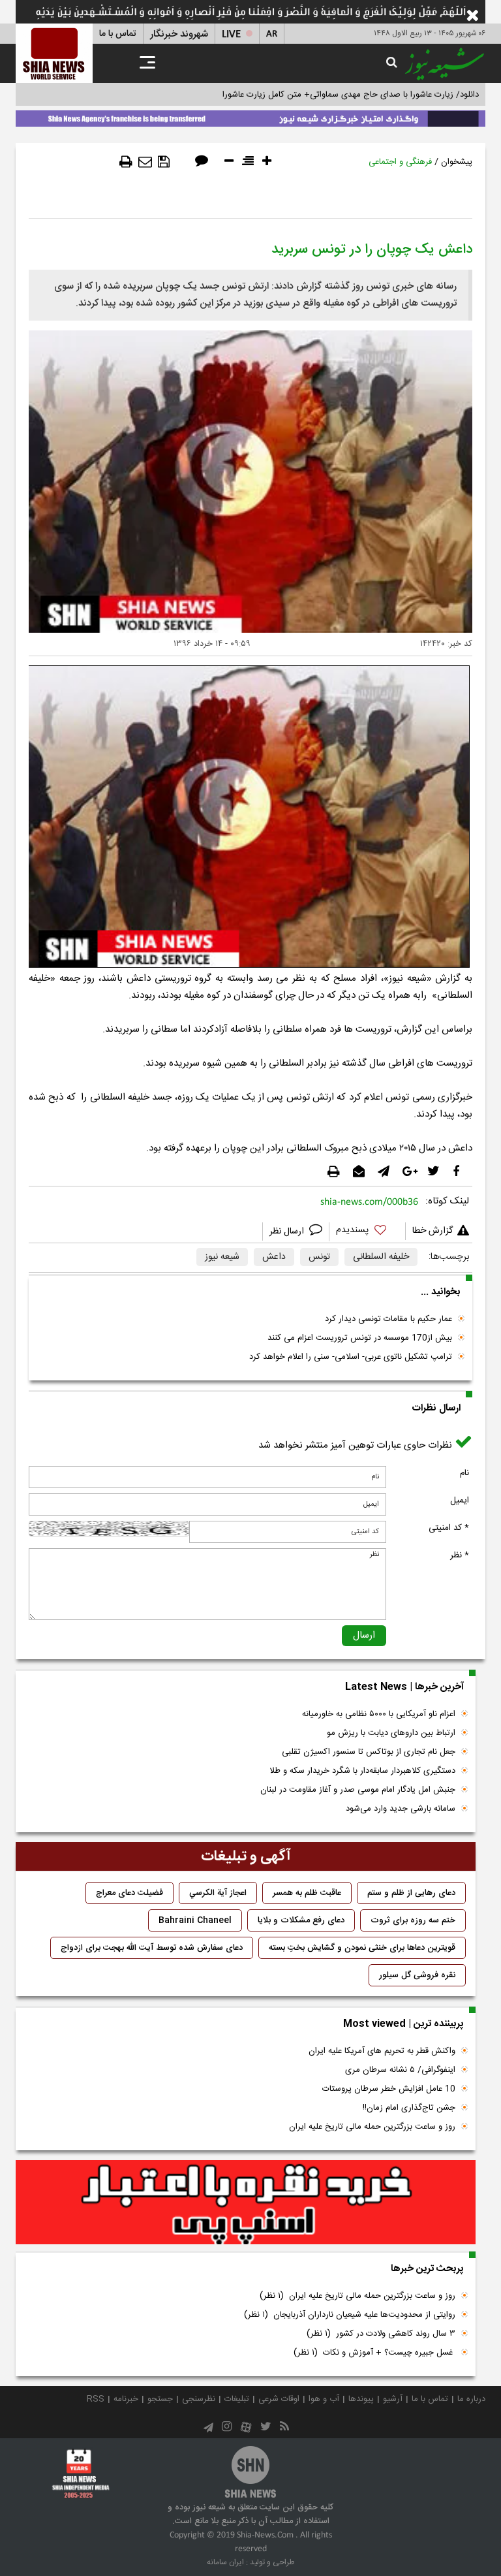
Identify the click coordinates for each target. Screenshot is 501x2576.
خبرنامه (126, 2399)
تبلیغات (237, 2399)
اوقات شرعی (279, 2399)
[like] (367, 1232)
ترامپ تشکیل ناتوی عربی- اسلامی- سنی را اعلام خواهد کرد (351, 1357)
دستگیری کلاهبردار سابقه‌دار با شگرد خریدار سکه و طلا (362, 1771)
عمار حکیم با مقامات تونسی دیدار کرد (388, 1319)
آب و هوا (324, 2399)
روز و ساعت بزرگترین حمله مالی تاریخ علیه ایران (372, 2127)
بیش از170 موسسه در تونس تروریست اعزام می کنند (360, 1338)
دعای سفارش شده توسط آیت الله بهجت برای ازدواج (152, 1948)
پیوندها (361, 2399)
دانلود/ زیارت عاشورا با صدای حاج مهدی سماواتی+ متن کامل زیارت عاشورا (351, 95)
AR (272, 34)
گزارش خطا (433, 1231)
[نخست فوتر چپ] (81, 2473)
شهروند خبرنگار (179, 34)
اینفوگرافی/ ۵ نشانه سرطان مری (400, 2070)
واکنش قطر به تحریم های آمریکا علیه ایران (382, 2051)
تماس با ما (118, 34)
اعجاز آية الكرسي (218, 1893)
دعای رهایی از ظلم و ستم (411, 1893)
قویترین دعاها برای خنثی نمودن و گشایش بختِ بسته (362, 1948)
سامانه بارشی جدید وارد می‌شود (401, 1809)
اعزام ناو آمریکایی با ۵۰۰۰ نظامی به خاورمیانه (379, 1714)
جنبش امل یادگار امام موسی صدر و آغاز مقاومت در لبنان (358, 1790)
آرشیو (393, 2399)
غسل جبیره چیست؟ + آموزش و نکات (374, 2353)
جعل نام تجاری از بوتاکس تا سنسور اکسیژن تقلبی (369, 1752)
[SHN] (54, 53)
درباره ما (471, 2399)
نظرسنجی (199, 2399)
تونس (319, 1257)
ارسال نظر (288, 1232)
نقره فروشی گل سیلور (417, 1975)
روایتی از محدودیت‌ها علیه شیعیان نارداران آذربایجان (350, 2315)
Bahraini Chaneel (195, 1920)
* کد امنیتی (449, 1528)
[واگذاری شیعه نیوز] (250, 116)
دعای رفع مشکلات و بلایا (301, 1920)
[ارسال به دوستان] (145, 162)
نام (464, 1473)
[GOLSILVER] (246, 2202)
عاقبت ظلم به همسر (307, 1893)
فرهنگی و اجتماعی (400, 162)
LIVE (231, 34)
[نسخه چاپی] (126, 162)
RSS (96, 2399)
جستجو (160, 2399)
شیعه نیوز (222, 1257)
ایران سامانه (225, 2562)
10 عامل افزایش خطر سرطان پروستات (389, 2089)
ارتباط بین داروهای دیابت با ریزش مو (391, 1733)
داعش (274, 1257)
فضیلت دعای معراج (129, 1893)
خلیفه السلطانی (381, 1257)
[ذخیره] (164, 162)
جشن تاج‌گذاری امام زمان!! (408, 2108)
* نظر (460, 1555)
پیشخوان (457, 162)
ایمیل (460, 1501)
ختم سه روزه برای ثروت (413, 1920)
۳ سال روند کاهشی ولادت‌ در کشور (381, 2334)
